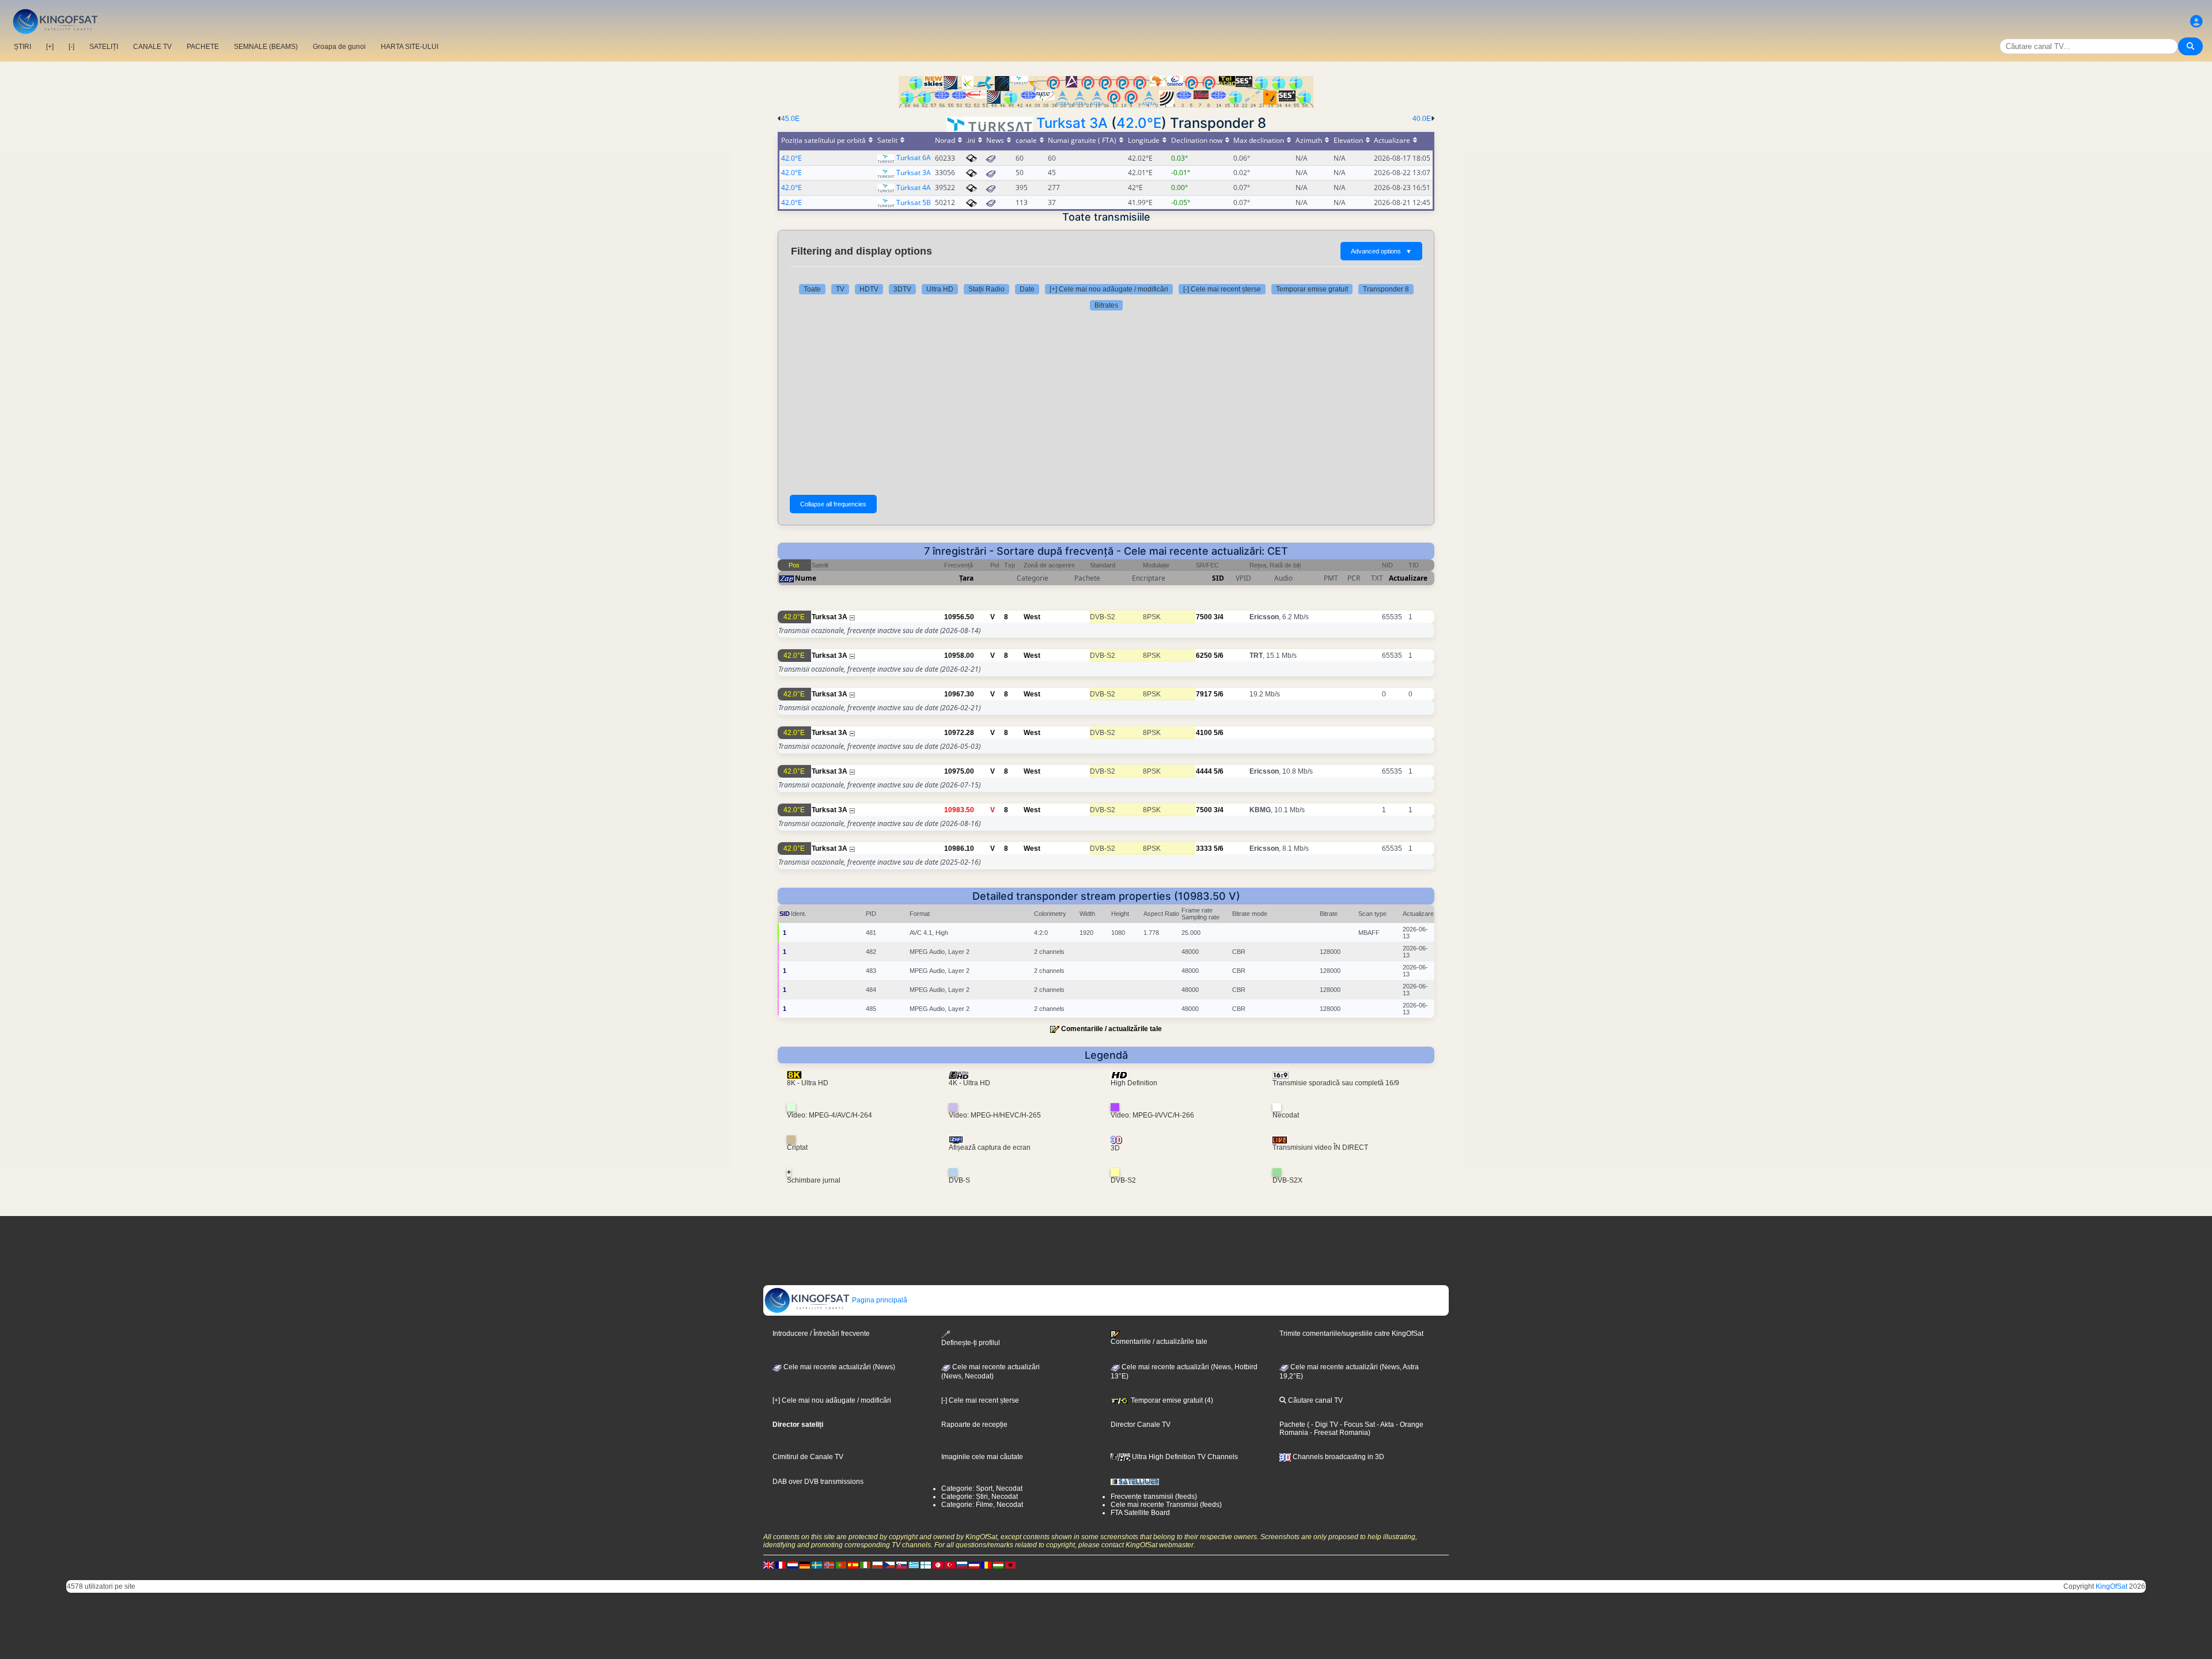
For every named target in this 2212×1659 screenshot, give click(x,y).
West (1032, 617)
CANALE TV (152, 47)
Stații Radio (986, 289)
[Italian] (865, 1565)
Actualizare (1408, 578)
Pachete (1292, 1425)
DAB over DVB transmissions (818, 1482)
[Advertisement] (1106, 403)
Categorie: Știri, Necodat (980, 1497)
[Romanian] (986, 1565)
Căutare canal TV (1315, 1400)
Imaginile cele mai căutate (982, 1457)
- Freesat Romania (1338, 1433)
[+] (50, 47)
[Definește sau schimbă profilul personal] (2196, 22)
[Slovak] (902, 1565)
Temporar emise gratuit (1312, 289)
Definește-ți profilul (971, 1342)
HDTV (869, 289)
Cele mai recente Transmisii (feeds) (1166, 1505)
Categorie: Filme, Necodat (982, 1505)
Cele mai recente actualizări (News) (838, 1367)
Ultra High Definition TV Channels (1184, 1457)
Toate (812, 289)
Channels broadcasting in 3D (1338, 1457)
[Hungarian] (998, 1565)
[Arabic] (938, 1565)
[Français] (781, 1565)
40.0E (1422, 119)
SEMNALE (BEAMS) (266, 47)
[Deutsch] (805, 1565)
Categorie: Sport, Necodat (982, 1488)
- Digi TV (1325, 1425)
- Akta (1385, 1425)
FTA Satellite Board (1140, 1513)
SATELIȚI (104, 47)
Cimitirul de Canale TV (808, 1457)
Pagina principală (879, 1300)
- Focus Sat (1357, 1425)
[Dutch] (793, 1565)
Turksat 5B (914, 202)
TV (840, 289)
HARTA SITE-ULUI (410, 47)
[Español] (853, 1565)
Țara (966, 578)
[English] (768, 1565)
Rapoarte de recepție (974, 1425)
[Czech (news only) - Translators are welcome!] (889, 1565)
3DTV (902, 289)
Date (1027, 289)
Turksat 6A (914, 158)
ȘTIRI (22, 47)
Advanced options (1381, 251)
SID (1218, 578)
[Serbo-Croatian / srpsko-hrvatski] (974, 1565)
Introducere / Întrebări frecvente (821, 1334)
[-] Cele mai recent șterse (1222, 289)
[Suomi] (926, 1565)
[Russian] (962, 1565)
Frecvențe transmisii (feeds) (1154, 1497)
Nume (806, 578)
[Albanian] (1010, 1565)
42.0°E (1139, 123)
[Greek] (914, 1565)
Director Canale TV (1141, 1425)
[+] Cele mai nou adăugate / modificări (1109, 289)
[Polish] (877, 1565)
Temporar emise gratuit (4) (1171, 1400)
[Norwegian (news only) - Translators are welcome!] (829, 1565)
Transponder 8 (1386, 289)
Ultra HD (940, 289)
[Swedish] (817, 1565)
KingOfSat (2111, 1586)
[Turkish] (950, 1565)
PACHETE (203, 47)
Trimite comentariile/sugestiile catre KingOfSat (1351, 1334)
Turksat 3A (1072, 123)
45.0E (790, 119)
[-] (71, 47)
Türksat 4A (914, 188)
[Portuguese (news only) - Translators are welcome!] (841, 1565)
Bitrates (1106, 305)
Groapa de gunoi (339, 47)
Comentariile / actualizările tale (1111, 1029)
